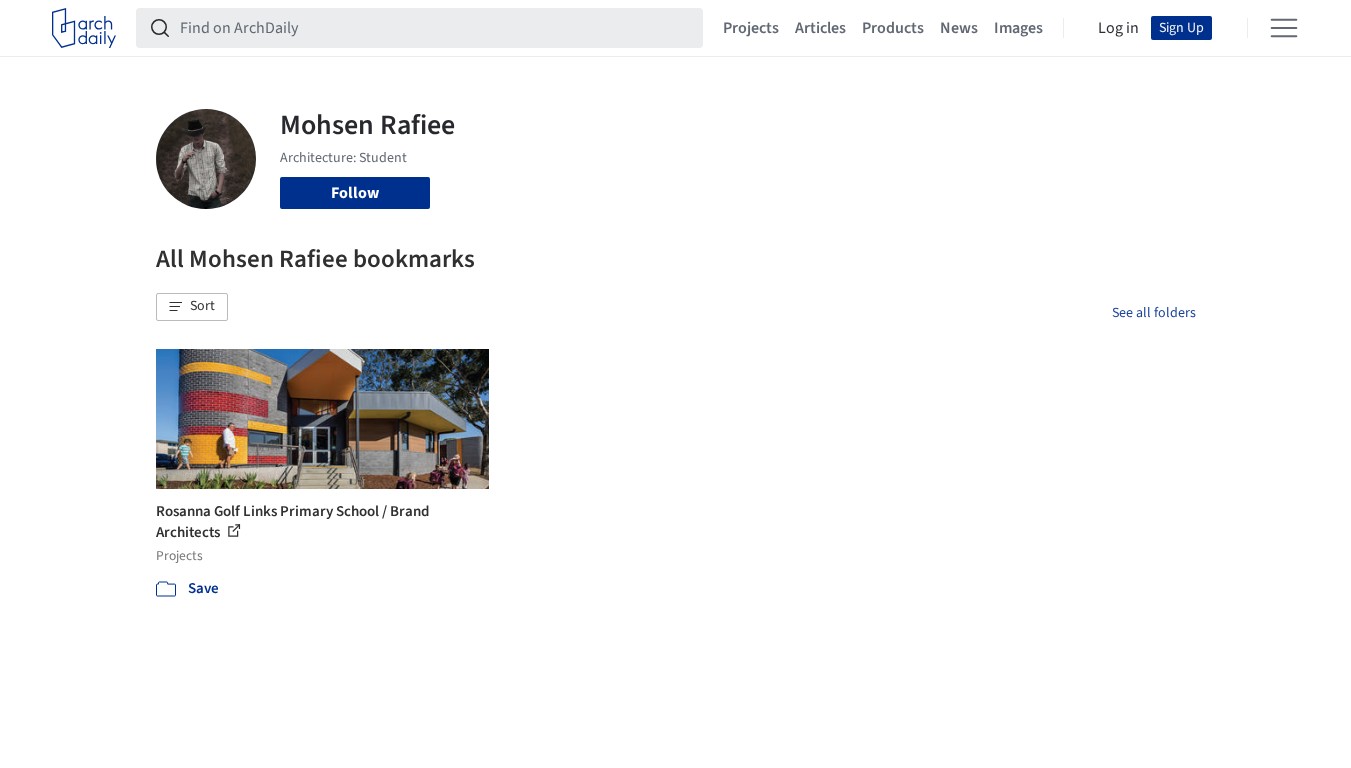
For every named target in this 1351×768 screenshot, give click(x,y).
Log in (1118, 28)
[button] (192, 307)
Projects (751, 28)
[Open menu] (1284, 28)
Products (893, 28)
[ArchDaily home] (84, 28)
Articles (820, 28)
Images (1018, 28)
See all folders (1154, 313)
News (959, 28)
